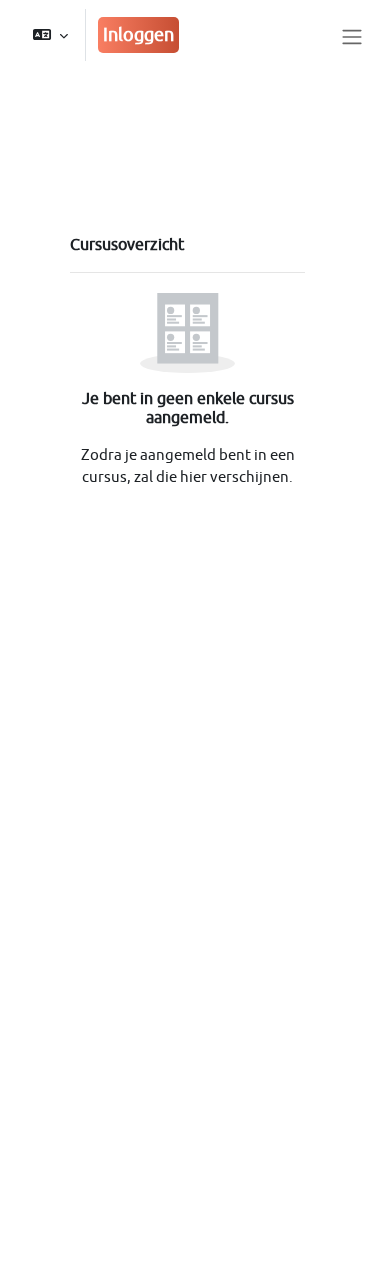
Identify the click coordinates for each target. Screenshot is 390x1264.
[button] (50, 35)
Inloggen (138, 34)
